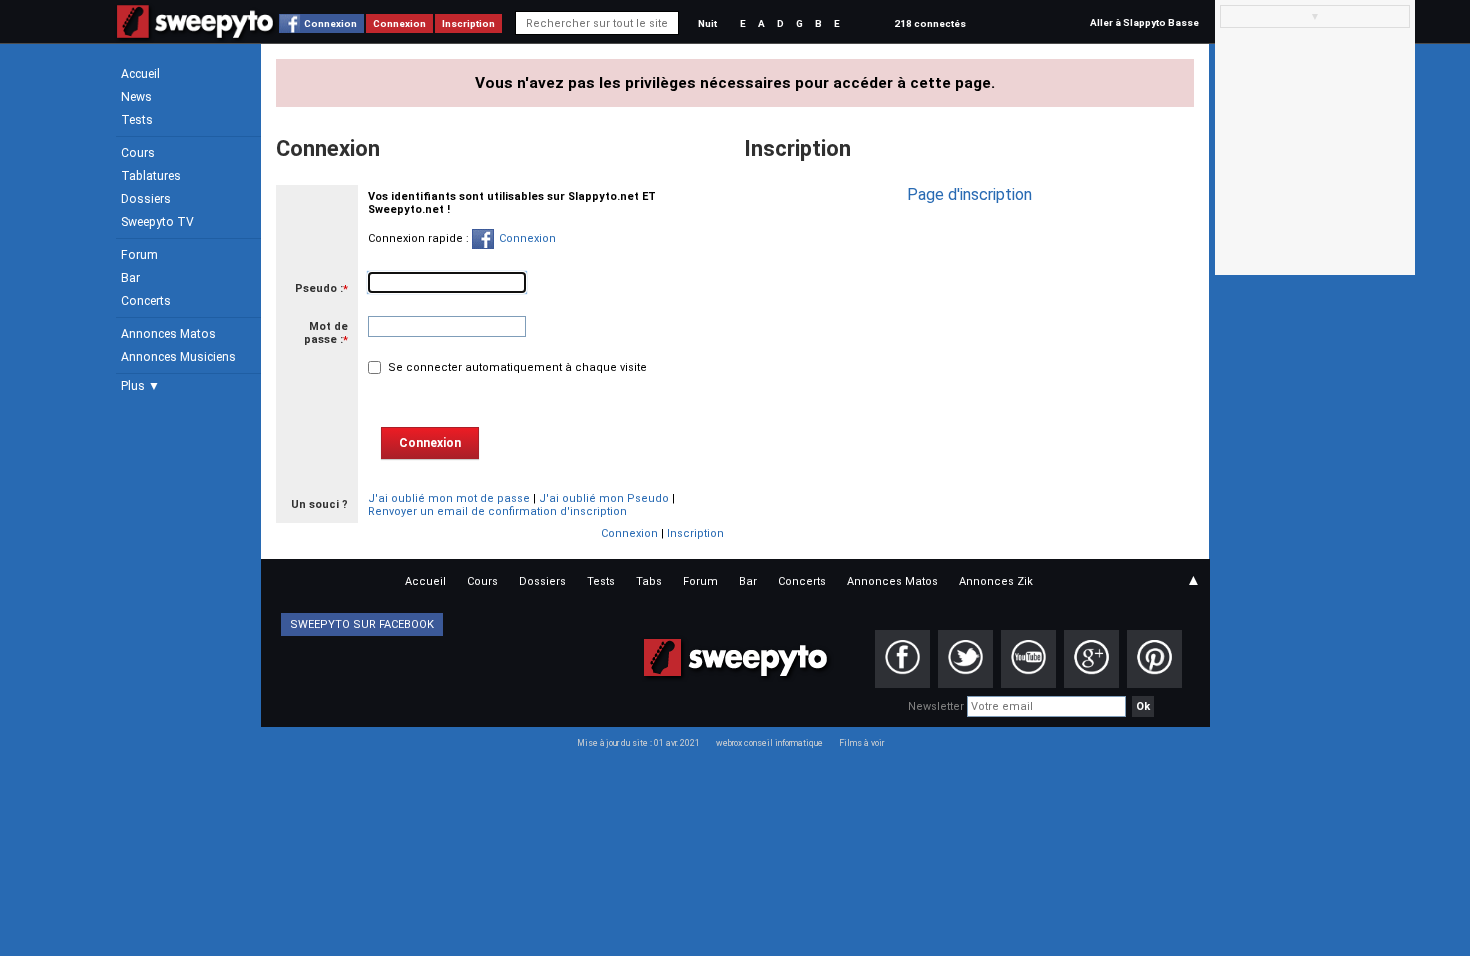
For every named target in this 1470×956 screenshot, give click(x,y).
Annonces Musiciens (178, 357)
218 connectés (930, 23)
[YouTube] (1028, 659)
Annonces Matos (168, 334)
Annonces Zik (996, 581)
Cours (138, 153)
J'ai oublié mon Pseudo (604, 498)
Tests (137, 120)
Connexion (330, 23)
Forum (139, 255)
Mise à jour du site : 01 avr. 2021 (638, 743)
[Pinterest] (1154, 659)
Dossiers (146, 199)
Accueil (140, 74)
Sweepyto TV (157, 222)
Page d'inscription (969, 194)
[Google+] (1091, 659)
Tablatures (151, 176)
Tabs (649, 581)
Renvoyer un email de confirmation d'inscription (497, 511)
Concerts (146, 301)
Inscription (468, 23)
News (136, 97)
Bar (130, 278)
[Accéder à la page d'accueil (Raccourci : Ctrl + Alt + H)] (195, 31)
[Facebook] (902, 659)
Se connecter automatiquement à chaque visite (516, 367)
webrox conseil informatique (769, 743)
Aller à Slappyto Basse (1144, 22)
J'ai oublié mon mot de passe (449, 498)
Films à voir (861, 743)
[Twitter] (965, 659)
